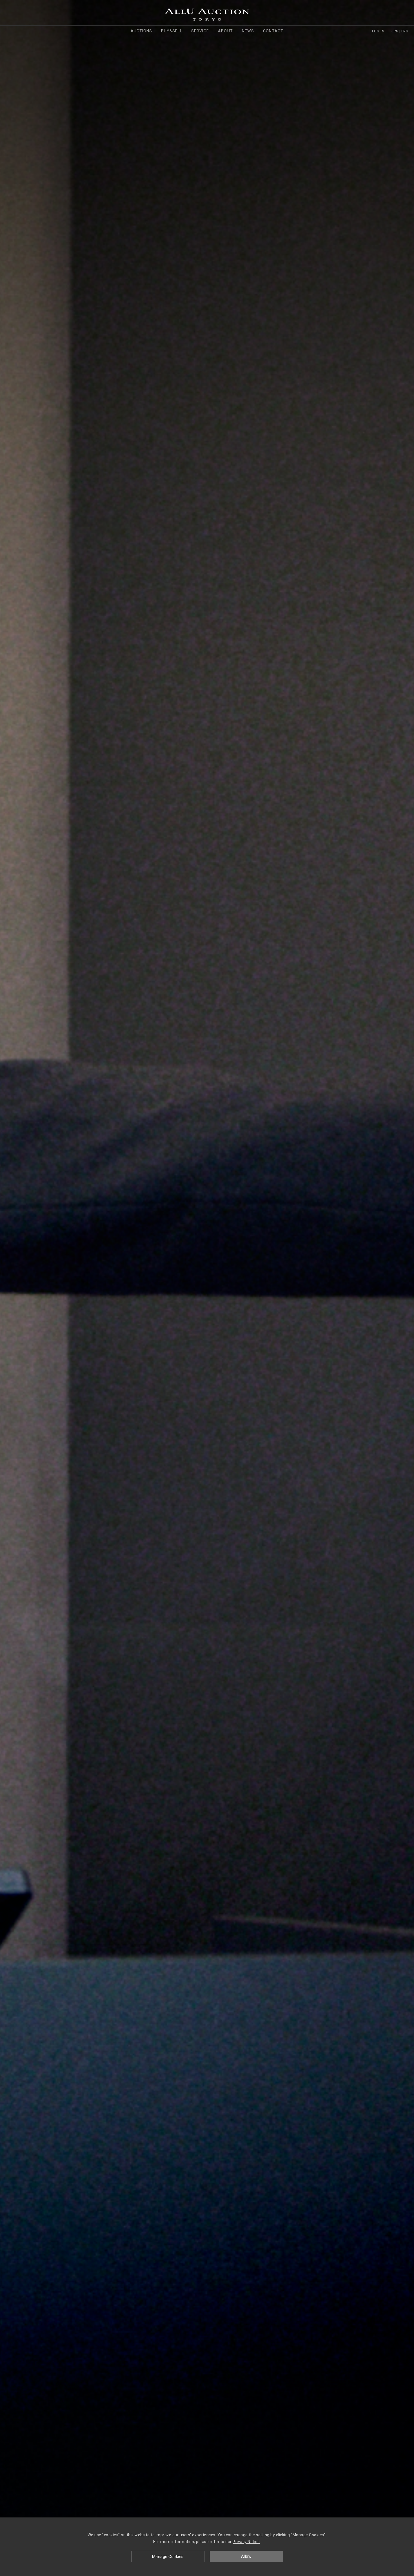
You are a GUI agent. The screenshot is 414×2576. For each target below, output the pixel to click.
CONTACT (273, 31)
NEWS (248, 31)
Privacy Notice (246, 2542)
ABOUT (225, 31)
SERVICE (200, 31)
